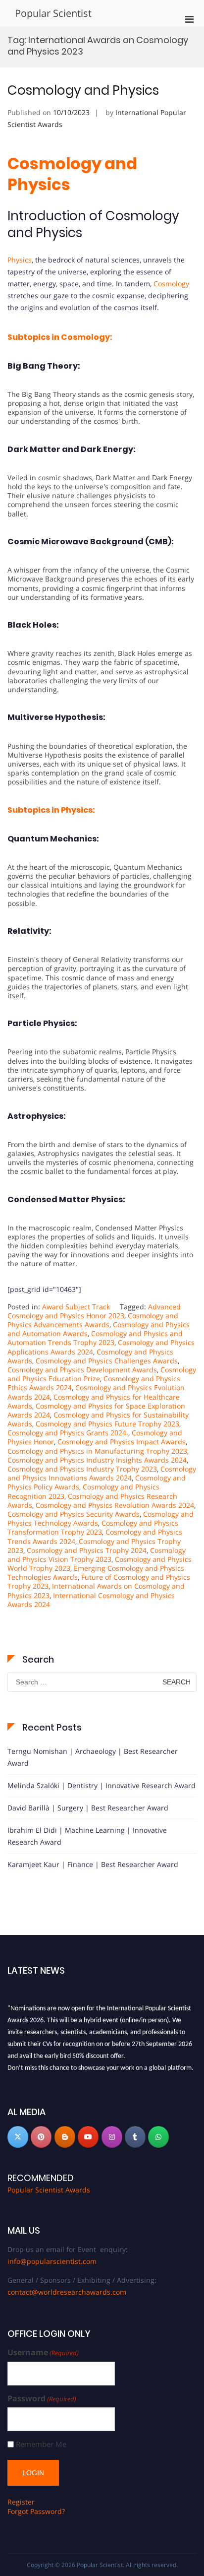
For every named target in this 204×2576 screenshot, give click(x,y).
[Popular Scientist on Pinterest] (41, 2137)
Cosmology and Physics (83, 90)
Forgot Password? (36, 2511)
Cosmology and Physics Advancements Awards (93, 1320)
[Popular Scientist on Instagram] (112, 2137)
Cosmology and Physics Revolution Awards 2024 (115, 1505)
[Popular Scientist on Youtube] (88, 2137)
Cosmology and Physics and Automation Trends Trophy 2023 (95, 1338)
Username (43, 2352)
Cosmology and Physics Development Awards (82, 1370)
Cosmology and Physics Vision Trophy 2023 (97, 1555)
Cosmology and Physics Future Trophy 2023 (107, 1424)
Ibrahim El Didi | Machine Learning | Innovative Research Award (87, 1836)
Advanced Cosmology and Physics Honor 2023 (94, 1311)
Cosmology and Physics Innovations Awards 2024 (102, 1473)
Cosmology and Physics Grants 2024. (68, 1433)
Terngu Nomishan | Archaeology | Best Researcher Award (93, 1757)
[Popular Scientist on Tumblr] (135, 2137)
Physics (20, 260)
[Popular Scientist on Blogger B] (65, 2137)
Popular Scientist (53, 13)
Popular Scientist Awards (49, 2190)
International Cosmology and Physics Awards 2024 (91, 1600)
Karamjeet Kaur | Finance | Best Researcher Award (93, 1864)
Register (21, 2502)
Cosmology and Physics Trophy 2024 (87, 1550)
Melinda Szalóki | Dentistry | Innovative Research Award (102, 1785)
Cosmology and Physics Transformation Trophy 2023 (93, 1527)
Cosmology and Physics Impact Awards (122, 1442)
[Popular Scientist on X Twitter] (18, 2137)
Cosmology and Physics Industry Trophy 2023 (82, 1469)
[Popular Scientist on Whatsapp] (158, 2137)
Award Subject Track (76, 1307)
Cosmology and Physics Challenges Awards (107, 1361)
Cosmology (171, 284)
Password (42, 2399)
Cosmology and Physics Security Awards (74, 1514)
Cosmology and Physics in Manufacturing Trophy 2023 (97, 1451)
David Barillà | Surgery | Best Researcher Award (88, 1808)
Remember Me (41, 2444)
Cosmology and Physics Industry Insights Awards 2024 (97, 1460)
